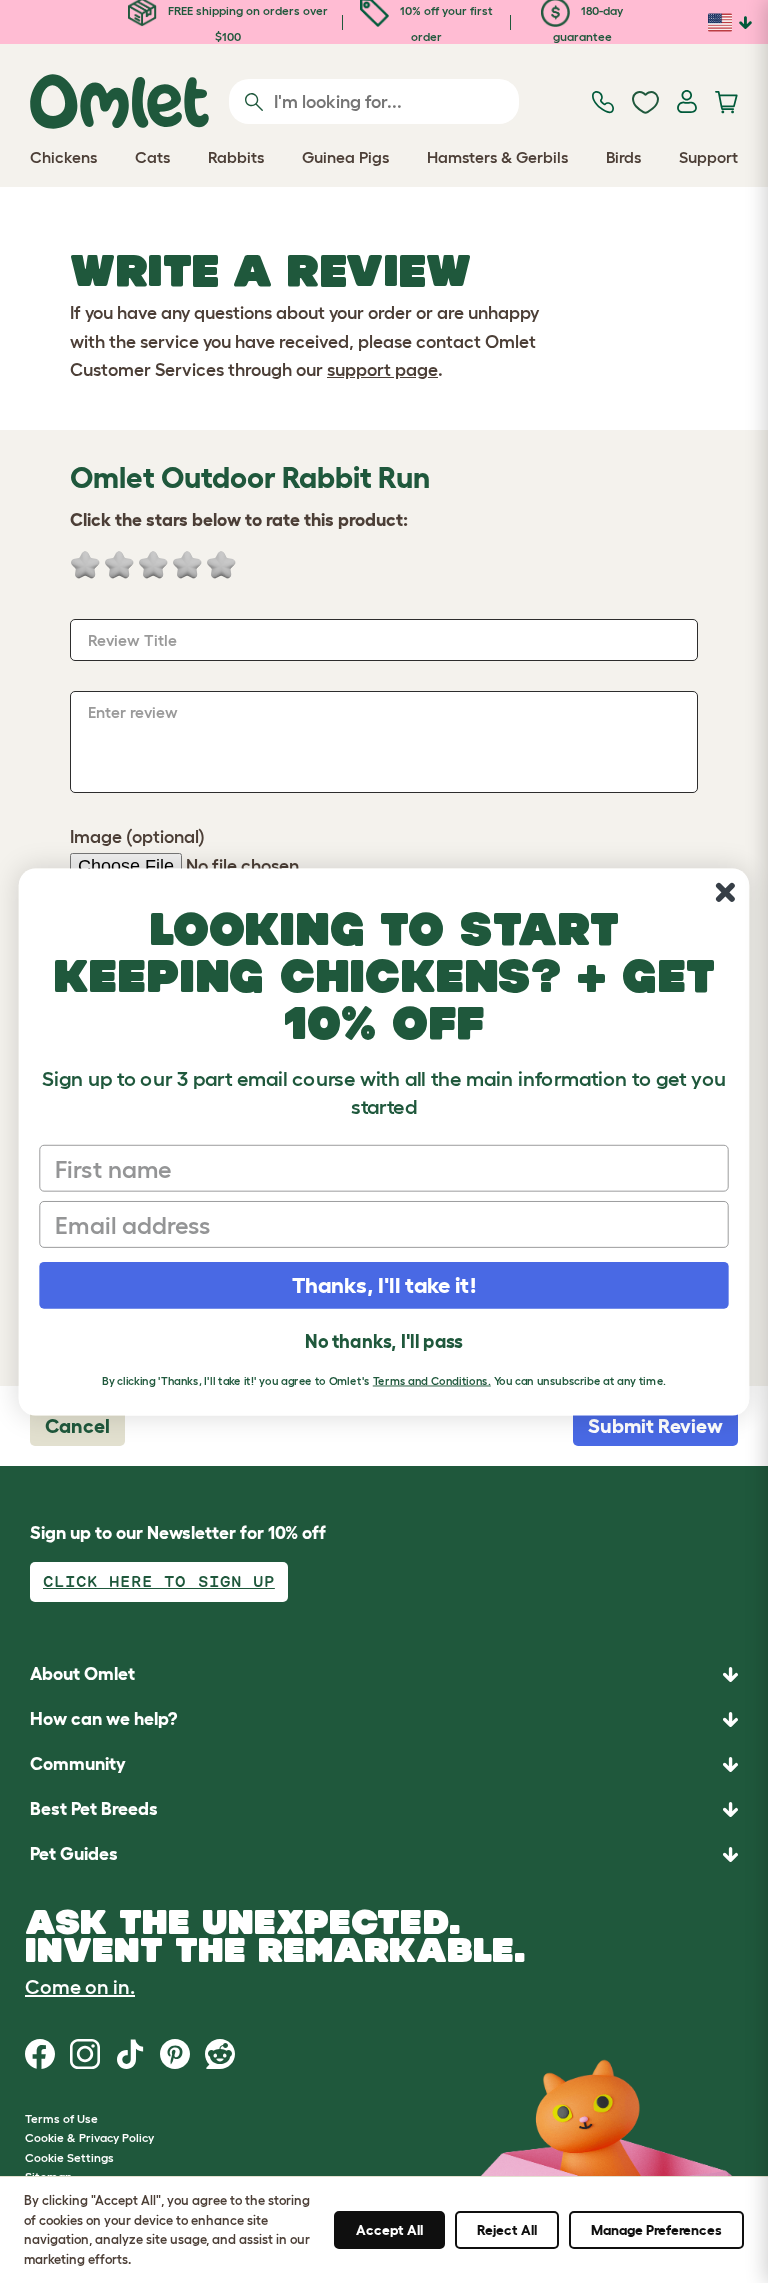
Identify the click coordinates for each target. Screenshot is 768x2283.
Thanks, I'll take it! (384, 1284)
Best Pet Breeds (94, 1809)
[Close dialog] (725, 892)
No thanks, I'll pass (383, 1341)
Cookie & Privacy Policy (89, 2137)
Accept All (389, 2230)
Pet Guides (74, 1854)
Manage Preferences (656, 2230)
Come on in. (80, 1987)
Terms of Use (61, 2118)
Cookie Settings (69, 2157)
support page (382, 370)
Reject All (507, 2230)
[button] (384, 1854)
